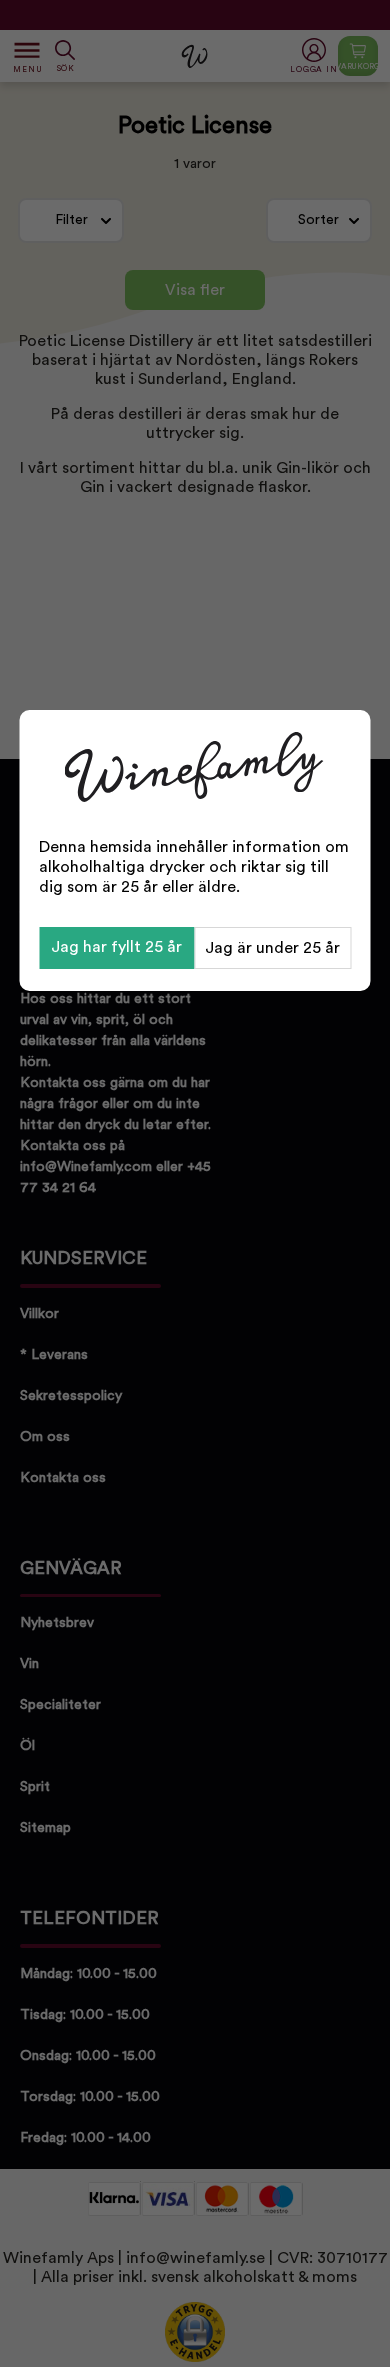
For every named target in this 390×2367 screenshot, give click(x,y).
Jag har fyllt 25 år (116, 947)
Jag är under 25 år (272, 948)
